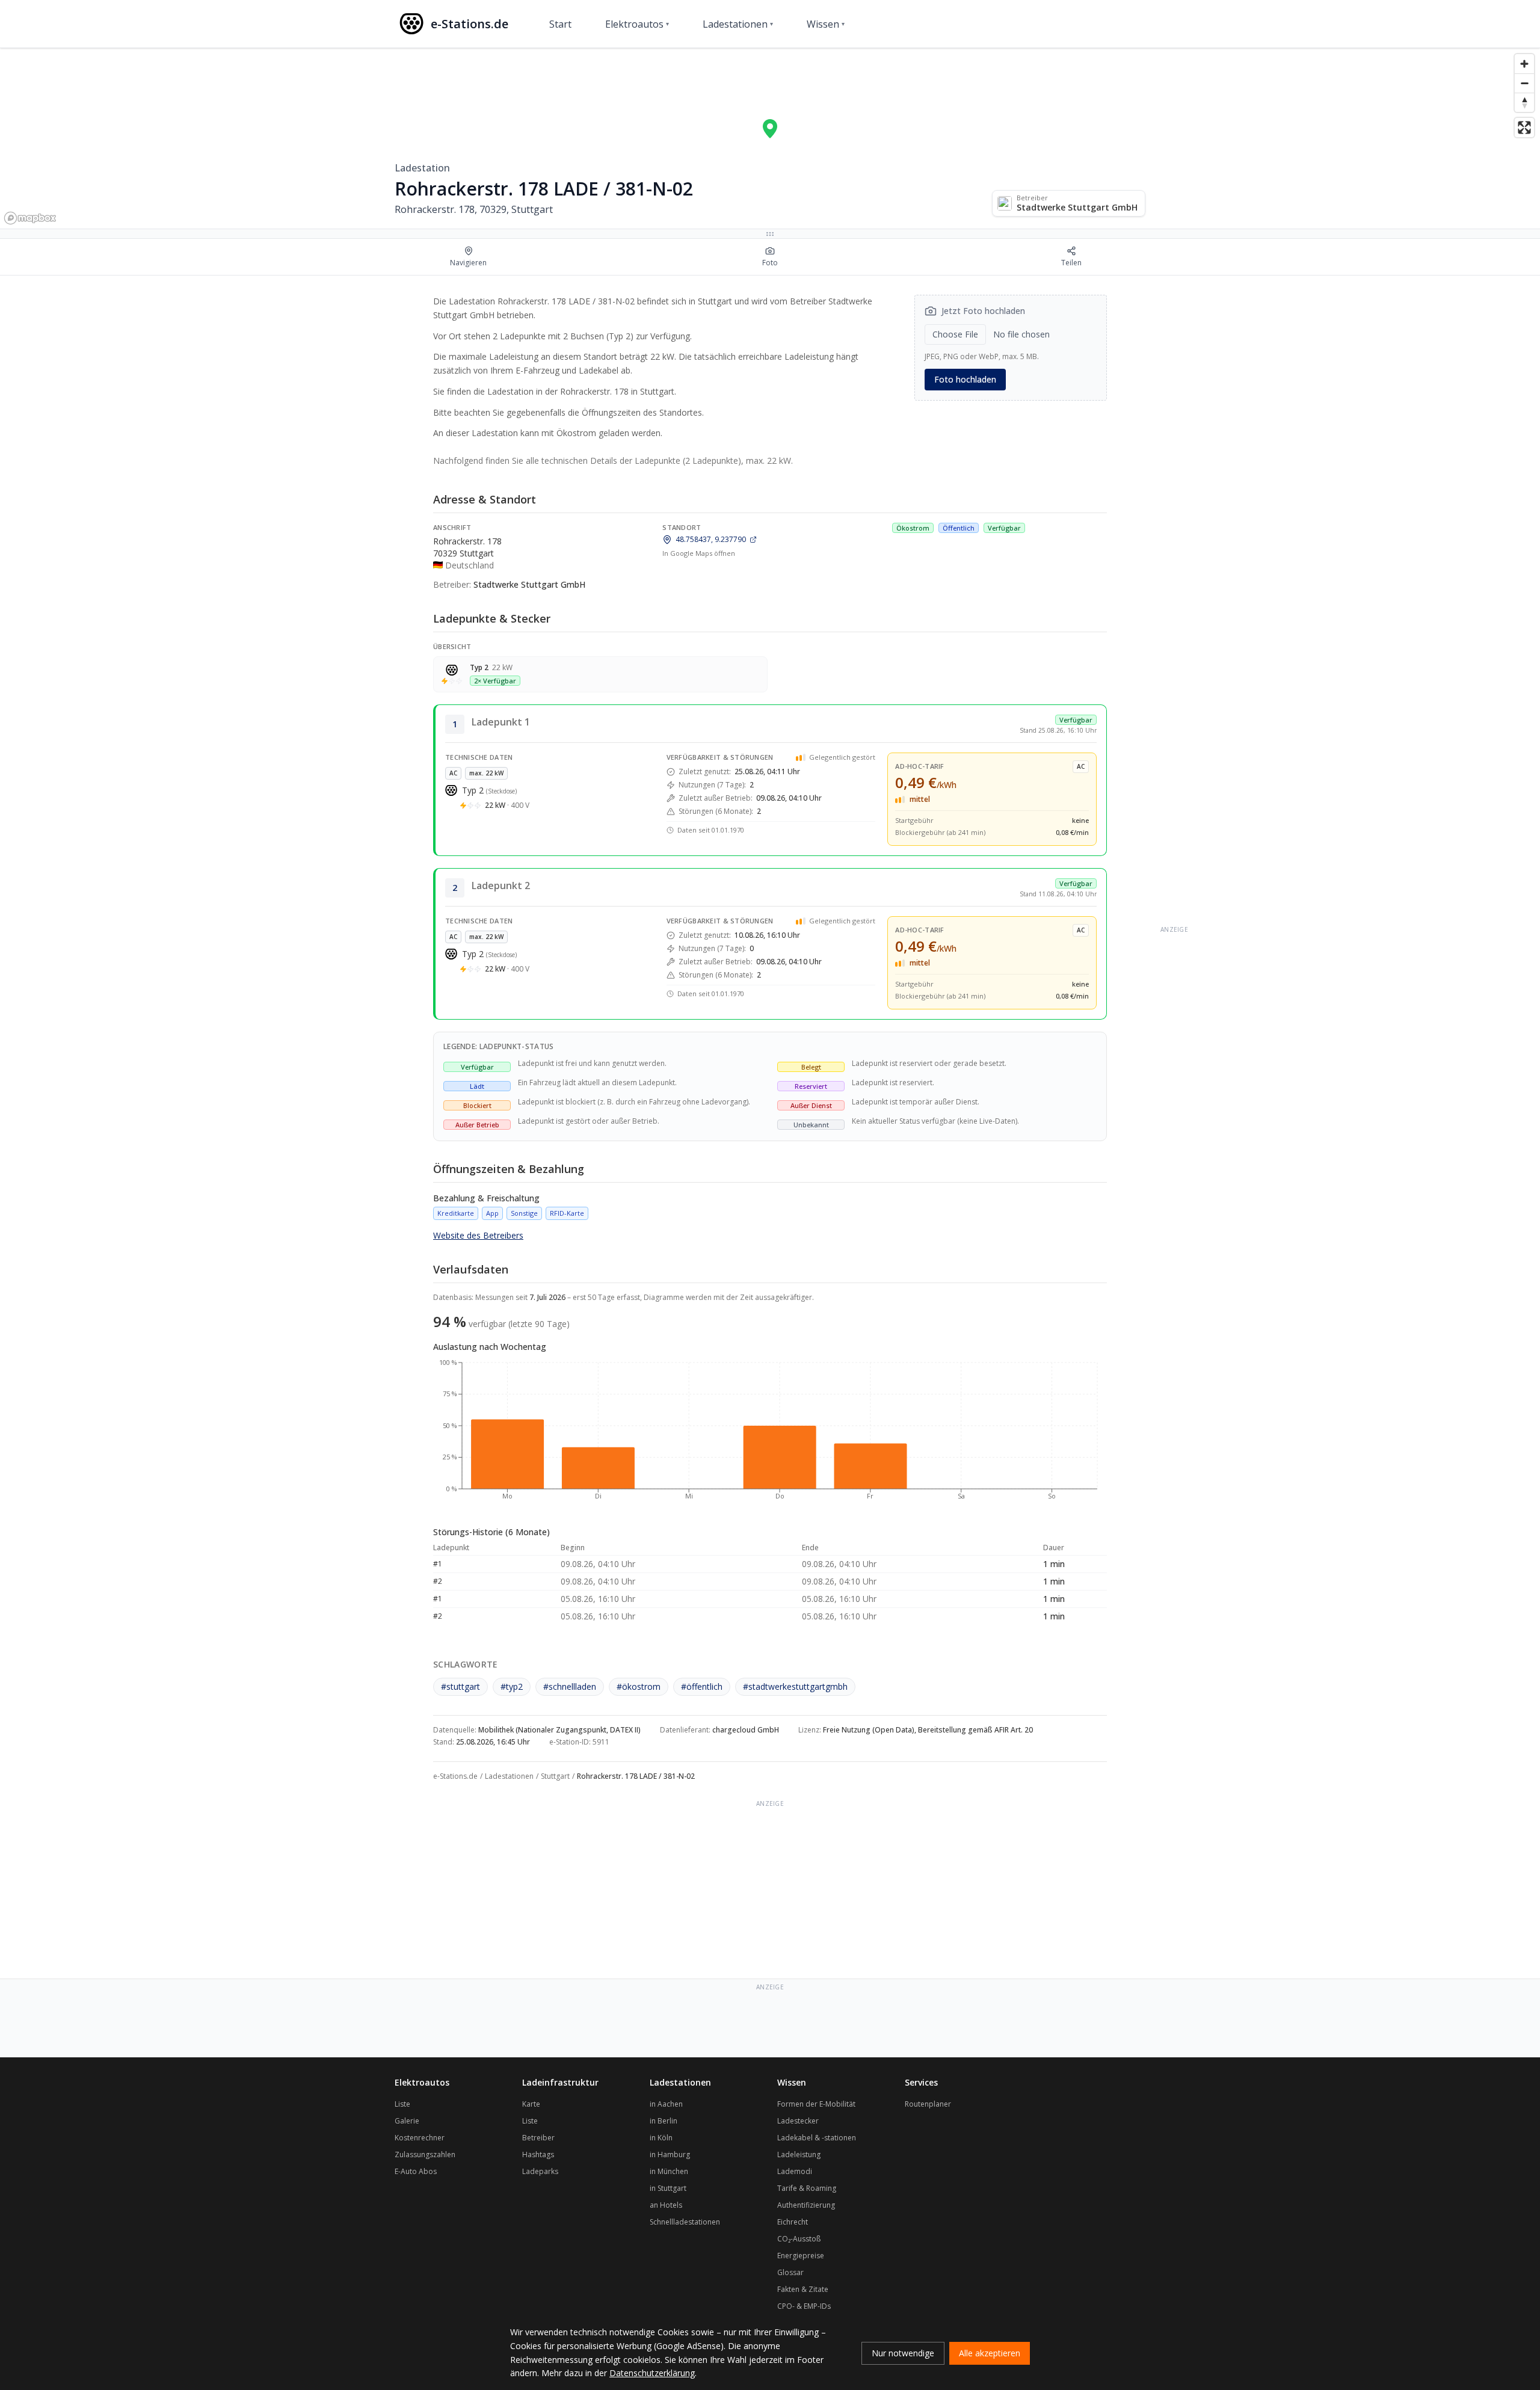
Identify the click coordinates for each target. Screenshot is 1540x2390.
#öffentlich (702, 1686)
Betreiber (538, 2138)
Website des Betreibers (478, 1235)
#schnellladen (570, 1686)
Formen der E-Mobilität (816, 2104)
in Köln (661, 2138)
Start (560, 24)
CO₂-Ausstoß (799, 2239)
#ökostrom (639, 1686)
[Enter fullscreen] (1524, 128)
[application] (770, 1435)
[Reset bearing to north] (1524, 102)
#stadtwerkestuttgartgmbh (795, 1686)
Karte (531, 2104)
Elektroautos (637, 24)
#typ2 (512, 1686)
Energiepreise (801, 2256)
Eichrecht (793, 2222)
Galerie (407, 2121)
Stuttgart (555, 1776)
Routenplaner (928, 2104)
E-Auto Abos (416, 2171)
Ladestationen (738, 24)
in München (669, 2171)
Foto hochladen (965, 379)
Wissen (826, 24)
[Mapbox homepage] (30, 218)
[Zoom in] (1524, 64)
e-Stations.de (455, 1776)
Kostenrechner (420, 2138)
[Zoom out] (1524, 83)
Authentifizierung (806, 2205)
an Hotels (666, 2205)
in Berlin (664, 2121)
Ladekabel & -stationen (817, 2138)
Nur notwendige (903, 2353)
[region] (770, 138)
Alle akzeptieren (990, 2353)
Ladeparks (540, 2171)
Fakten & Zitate (803, 2289)
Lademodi (795, 2171)
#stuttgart (460, 1686)
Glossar (790, 2272)
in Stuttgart (668, 2188)
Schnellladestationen (685, 2222)
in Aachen (666, 2104)
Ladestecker (798, 2121)
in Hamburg (670, 2154)
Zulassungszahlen (425, 2154)
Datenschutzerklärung (652, 2373)
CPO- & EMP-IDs (804, 2306)
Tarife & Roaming (807, 2188)
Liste (402, 2104)
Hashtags (538, 2154)
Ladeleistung (799, 2154)
